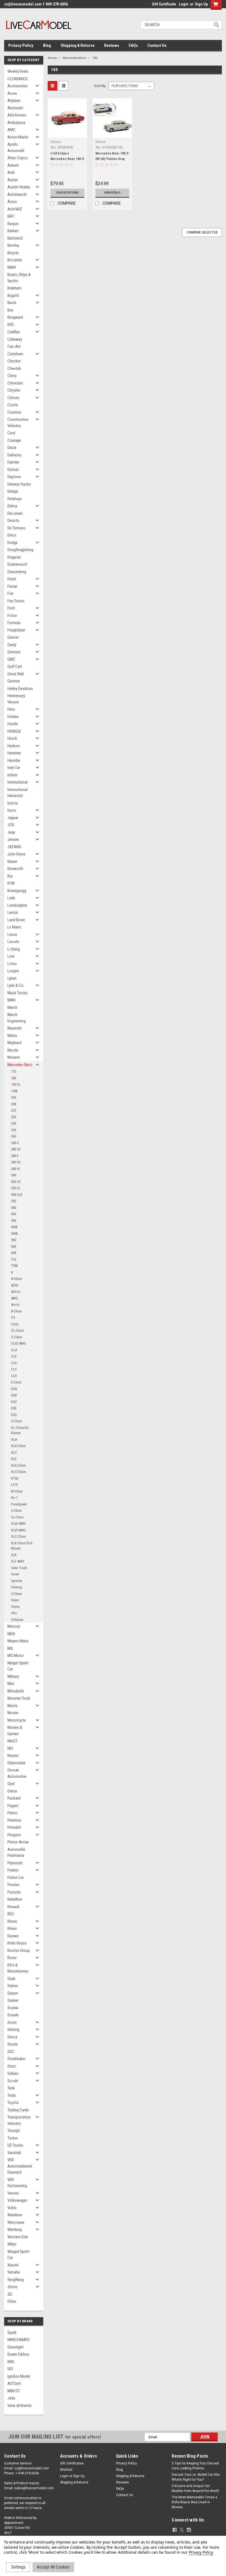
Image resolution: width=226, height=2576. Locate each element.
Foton (12, 616)
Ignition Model (19, 2376)
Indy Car (14, 768)
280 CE (16, 1149)
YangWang (16, 2280)
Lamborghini (17, 905)
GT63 (15, 1478)
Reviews (112, 45)
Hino (11, 709)
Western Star (18, 2237)
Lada (11, 898)
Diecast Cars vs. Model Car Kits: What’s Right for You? (196, 2477)
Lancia (13, 912)
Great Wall (16, 674)
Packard (14, 1798)
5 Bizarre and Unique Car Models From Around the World (195, 2488)
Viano (15, 1600)
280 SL (16, 1169)
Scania (13, 2008)
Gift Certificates (72, 2463)
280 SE (16, 1162)
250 (14, 1130)
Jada (11, 2398)
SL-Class (17, 1517)
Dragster (14, 557)
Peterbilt (14, 1827)
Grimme (14, 681)
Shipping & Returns (78, 45)
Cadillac (14, 332)
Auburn (13, 165)
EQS (14, 1415)
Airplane (14, 101)
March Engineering (17, 1018)
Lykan (12, 978)
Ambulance (16, 123)
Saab (11, 1979)
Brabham (14, 288)
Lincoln (13, 942)
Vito (14, 1613)
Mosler (13, 1713)
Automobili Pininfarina (16, 1853)
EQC (14, 1402)
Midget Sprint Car (18, 1666)
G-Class (17, 1421)
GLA (14, 1439)
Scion (12, 2022)
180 (14, 1078)
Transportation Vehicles (19, 2120)
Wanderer (15, 2215)
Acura (12, 93)
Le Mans (14, 927)
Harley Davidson (20, 689)
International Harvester (18, 793)
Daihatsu (14, 455)
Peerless (14, 1820)
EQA (14, 1389)
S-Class (16, 1511)
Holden (13, 717)
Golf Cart (15, 667)
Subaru (13, 2073)
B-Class (16, 1311)
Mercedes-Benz (20, 1065)
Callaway (15, 339)
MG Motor (16, 1656)
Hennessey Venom (16, 699)
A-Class (16, 1279)
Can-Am (14, 346)
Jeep (11, 832)
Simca (12, 2037)
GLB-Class (18, 1446)
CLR (14, 1376)
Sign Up (201, 4)
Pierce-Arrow (18, 1842)
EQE (14, 1408)
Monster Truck (19, 1698)
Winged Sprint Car (18, 2255)
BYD (11, 325)
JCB (11, 825)
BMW (12, 267)
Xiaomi (13, 2265)
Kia (10, 876)
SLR (14, 1555)
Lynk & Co (15, 985)
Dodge (13, 543)
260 (14, 1136)
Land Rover (16, 920)
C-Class (17, 1337)
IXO (10, 2369)
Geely (12, 645)
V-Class (16, 1594)
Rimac (12, 1921)
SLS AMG (18, 1561)
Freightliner (16, 630)
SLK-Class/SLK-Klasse (22, 1546)
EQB (14, 1395)
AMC (11, 130)
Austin (13, 180)
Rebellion (15, 1899)
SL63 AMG (18, 1523)
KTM (11, 883)
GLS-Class (18, 1472)
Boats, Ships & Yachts (19, 278)
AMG (14, 1298)
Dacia (12, 448)
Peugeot (14, 1835)
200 (14, 1097)
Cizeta (13, 405)
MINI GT (14, 2391)
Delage (13, 491)
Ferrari (12, 586)
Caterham (15, 354)
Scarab (13, 2015)
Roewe (13, 1936)
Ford (11, 608)
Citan (15, 1324)
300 (14, 1175)
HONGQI (14, 731)
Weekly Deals (18, 71)
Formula (14, 623)
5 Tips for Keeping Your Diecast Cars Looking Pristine (195, 2466)
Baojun (13, 224)
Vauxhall (14, 2153)
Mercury (14, 1626)
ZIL (10, 2294)
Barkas (13, 231)
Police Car (16, 1878)
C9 (13, 1317)
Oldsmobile (16, 1763)
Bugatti (13, 296)
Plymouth (15, 1863)
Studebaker (17, 2059)
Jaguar (13, 818)
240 (14, 1123)
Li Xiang (14, 949)
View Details (112, 193)
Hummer (14, 753)
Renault (14, 1907)
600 (14, 1246)
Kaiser (12, 862)
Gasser (13, 637)
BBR (11, 2362)
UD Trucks (15, 2145)
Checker (14, 361)
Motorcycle (17, 1720)
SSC (11, 2052)
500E (14, 1227)
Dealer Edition (18, 2354)
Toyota (13, 2103)
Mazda (13, 1050)
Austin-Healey (19, 187)
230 (14, 1117)
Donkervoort (17, 564)
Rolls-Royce (17, 1943)
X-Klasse (17, 1620)
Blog (47, 45)
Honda (13, 724)
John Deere (16, 854)
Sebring (13, 2030)
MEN (11, 1634)
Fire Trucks (16, 601)
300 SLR (17, 1195)
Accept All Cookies (53, 2567)
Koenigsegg (17, 891)
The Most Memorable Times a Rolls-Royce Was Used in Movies (194, 2502)
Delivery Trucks (19, 484)
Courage (14, 440)
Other (12, 2301)
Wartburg (15, 2230)
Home (52, 58)
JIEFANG (14, 847)
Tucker (13, 2138)
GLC (14, 1452)
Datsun (13, 470)
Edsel (12, 579)
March (12, 1007)
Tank (11, 2088)
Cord (11, 433)
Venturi (13, 2193)
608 (14, 1253)
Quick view (67, 133)
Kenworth (15, 869)
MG (10, 1648)
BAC (11, 216)
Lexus (12, 934)
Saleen (13, 1986)
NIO (10, 1748)
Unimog (17, 1587)
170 (14, 1072)
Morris (13, 1706)
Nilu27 (12, 1741)
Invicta (13, 803)
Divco (12, 535)
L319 (14, 1485)
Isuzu (12, 810)
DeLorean (15, 513)
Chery (12, 376)
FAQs (133, 45)
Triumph (14, 2131)
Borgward (15, 317)
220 (14, 1110)
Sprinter (17, 1581)
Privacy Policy (21, 45)
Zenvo (13, 2287)
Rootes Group (19, 1951)
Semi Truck (19, 1568)
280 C (15, 1143)
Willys (12, 2244)
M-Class (17, 1491)
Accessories (18, 86)
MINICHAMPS (18, 2340)
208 (14, 1104)
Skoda (13, 2044)
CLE (14, 1356)
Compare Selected (202, 232)
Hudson (14, 746)
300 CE (16, 1182)
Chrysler (14, 390)
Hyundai (14, 760)
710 (14, 1259)
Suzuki (13, 2081)
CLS (14, 1369)
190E (14, 1091)
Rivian (12, 1928)
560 (14, 1240)
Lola (11, 956)
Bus (10, 310)
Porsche (14, 1892)
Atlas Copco (18, 158)
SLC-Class (18, 1536)
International (18, 782)
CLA (14, 1350)
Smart (15, 1574)
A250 (14, 1285)
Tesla (12, 2095)
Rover (12, 1958)
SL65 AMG (18, 1530)
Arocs (15, 1305)
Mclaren (14, 1057)
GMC (11, 659)
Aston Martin (18, 137)
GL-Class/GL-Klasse (20, 1430)
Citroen (13, 398)
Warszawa (16, 2222)
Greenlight (16, 2347)
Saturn (13, 1993)
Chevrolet (15, 383)
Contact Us (157, 45)
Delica (12, 506)
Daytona (14, 477)
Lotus (12, 964)
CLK (14, 1363)
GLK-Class (18, 1465)
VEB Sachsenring (17, 2183)
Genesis (14, 652)
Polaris (13, 1870)
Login (184, 4)
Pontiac (14, 1885)
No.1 (14, 1498)
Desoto (13, 521)
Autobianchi (17, 194)
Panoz (13, 1813)
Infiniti (12, 775)
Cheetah (14, 369)
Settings (18, 2567)
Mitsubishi (16, 1691)
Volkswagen (17, 2200)
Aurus (12, 202)
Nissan (13, 1756)
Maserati (14, 1028)
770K (14, 1266)
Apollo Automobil (16, 147)
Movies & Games (15, 1731)
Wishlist (66, 2470)
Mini (11, 1684)
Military (13, 1676)
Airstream (15, 108)
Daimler (13, 462)
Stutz (12, 2066)
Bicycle (13, 253)
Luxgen (13, 971)
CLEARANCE (18, 79)
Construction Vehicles (18, 423)
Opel (11, 1784)
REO (11, 1914)
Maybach (15, 1043)
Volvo (12, 2208)
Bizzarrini (15, 260)
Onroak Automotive (17, 1773)
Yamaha (14, 2272)
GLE (14, 1459)
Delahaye (15, 499)
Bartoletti (15, 238)
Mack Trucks (18, 993)
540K (14, 1233)
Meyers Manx (18, 1641)
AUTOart (14, 2383)
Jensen (13, 839)
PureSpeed (19, 1504)
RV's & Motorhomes (18, 1968)
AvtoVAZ (15, 209)
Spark (12, 2333)
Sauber (13, 2000)
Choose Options (67, 193)
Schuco (56, 142)
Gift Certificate (164, 4)
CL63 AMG (18, 1343)
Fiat (10, 594)
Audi (11, 172)
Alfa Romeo (17, 115)
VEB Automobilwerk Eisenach (20, 2166)
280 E (15, 1156)
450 (14, 1214)
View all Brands (20, 2406)
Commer (14, 412)
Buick (12, 303)
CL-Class (17, 1330)
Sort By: (100, 86)
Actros (16, 1292)
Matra (12, 1036)
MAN (11, 1000)
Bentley (13, 245)
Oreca (12, 1791)
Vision (15, 1607)
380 (14, 1208)
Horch (12, 738)
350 (14, 1201)
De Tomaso (16, 528)
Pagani (13, 1806)
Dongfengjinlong (20, 550)
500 (14, 1221)
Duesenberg (17, 572)
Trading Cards (18, 2110)
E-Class (16, 1382)
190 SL (16, 1084)
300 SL (16, 1188)
